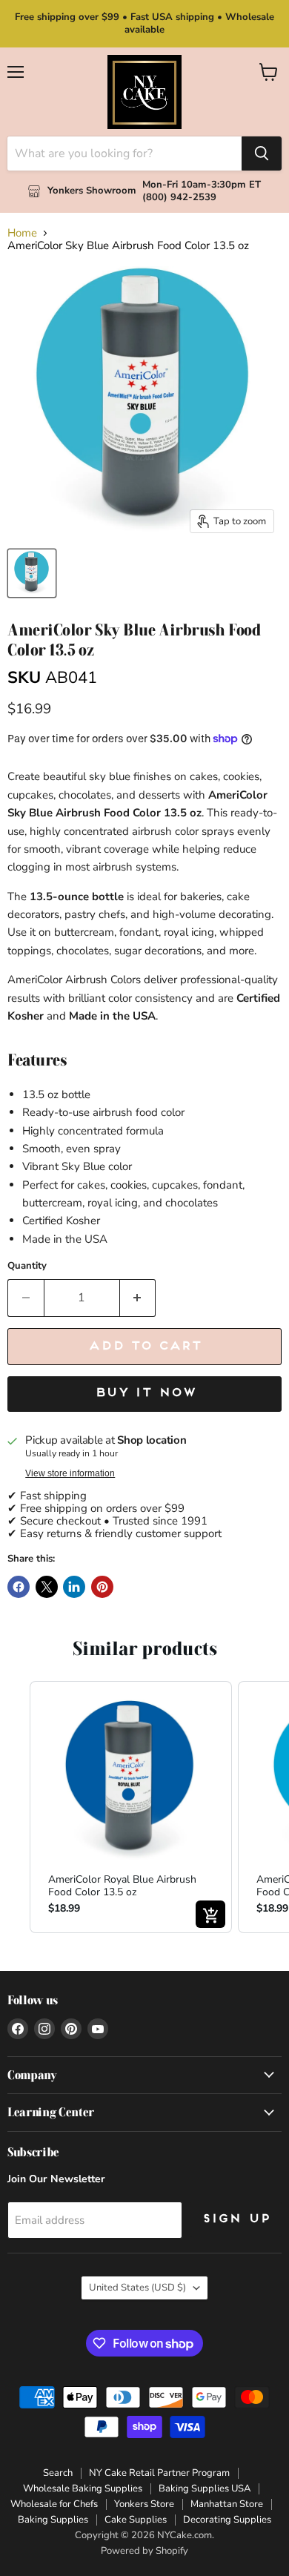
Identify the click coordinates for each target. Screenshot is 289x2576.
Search (58, 2473)
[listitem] (131, 1807)
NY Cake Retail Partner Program (159, 2473)
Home (22, 233)
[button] (15, 1807)
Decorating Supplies (227, 2520)
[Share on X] (47, 1587)
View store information (70, 1473)
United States (137, 2288)
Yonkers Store (144, 2504)
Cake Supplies (136, 2520)
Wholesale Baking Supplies (83, 2489)
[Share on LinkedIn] (74, 1587)
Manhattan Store (227, 2504)
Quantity (27, 1266)
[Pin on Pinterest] (102, 1587)
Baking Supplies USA (205, 2489)
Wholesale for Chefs (54, 2504)
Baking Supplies (53, 2520)
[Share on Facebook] (19, 1587)
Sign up (236, 2219)
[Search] (262, 153)
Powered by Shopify (144, 2551)
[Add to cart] (210, 1914)
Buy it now (145, 1393)
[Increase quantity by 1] (138, 1298)
